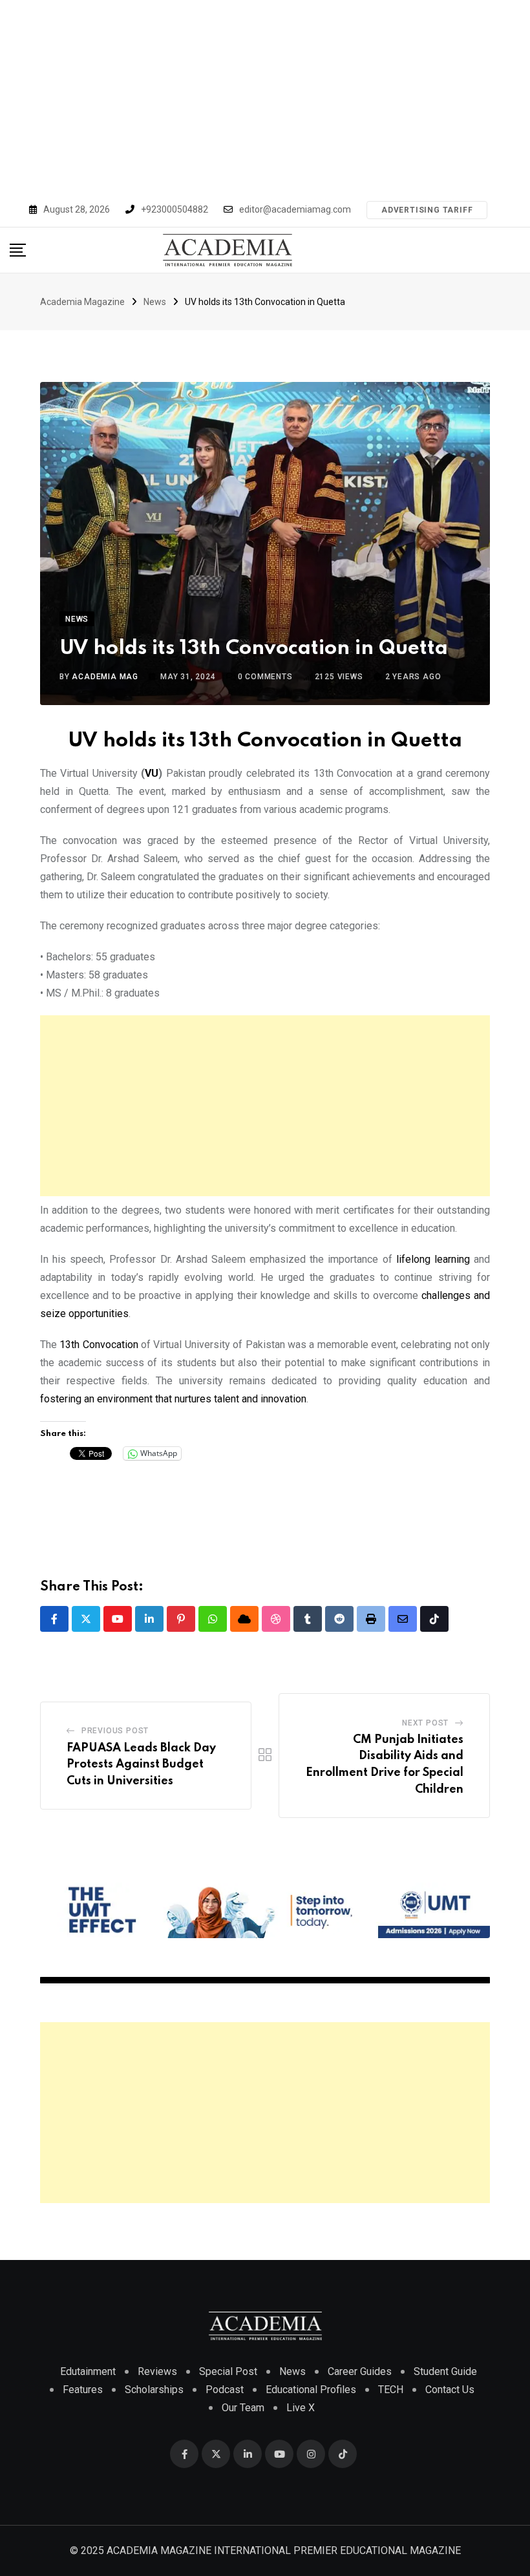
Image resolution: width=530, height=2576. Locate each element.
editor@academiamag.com (295, 209)
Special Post (228, 2371)
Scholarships (154, 2390)
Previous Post (115, 1731)
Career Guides (360, 2371)
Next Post (425, 1723)
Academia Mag (105, 677)
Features (83, 2390)
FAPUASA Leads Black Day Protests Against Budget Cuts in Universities (141, 1765)
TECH (391, 2390)
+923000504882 (175, 209)
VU (152, 773)
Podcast (225, 2390)
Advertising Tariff (427, 210)
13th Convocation (99, 1345)
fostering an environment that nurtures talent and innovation (173, 1399)
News (292, 2371)
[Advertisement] (265, 97)
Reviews (157, 2371)
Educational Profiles (311, 2390)
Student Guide (445, 2371)
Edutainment (88, 2371)
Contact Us (450, 2390)
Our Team (243, 2408)
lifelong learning (433, 1259)
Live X (301, 2408)
